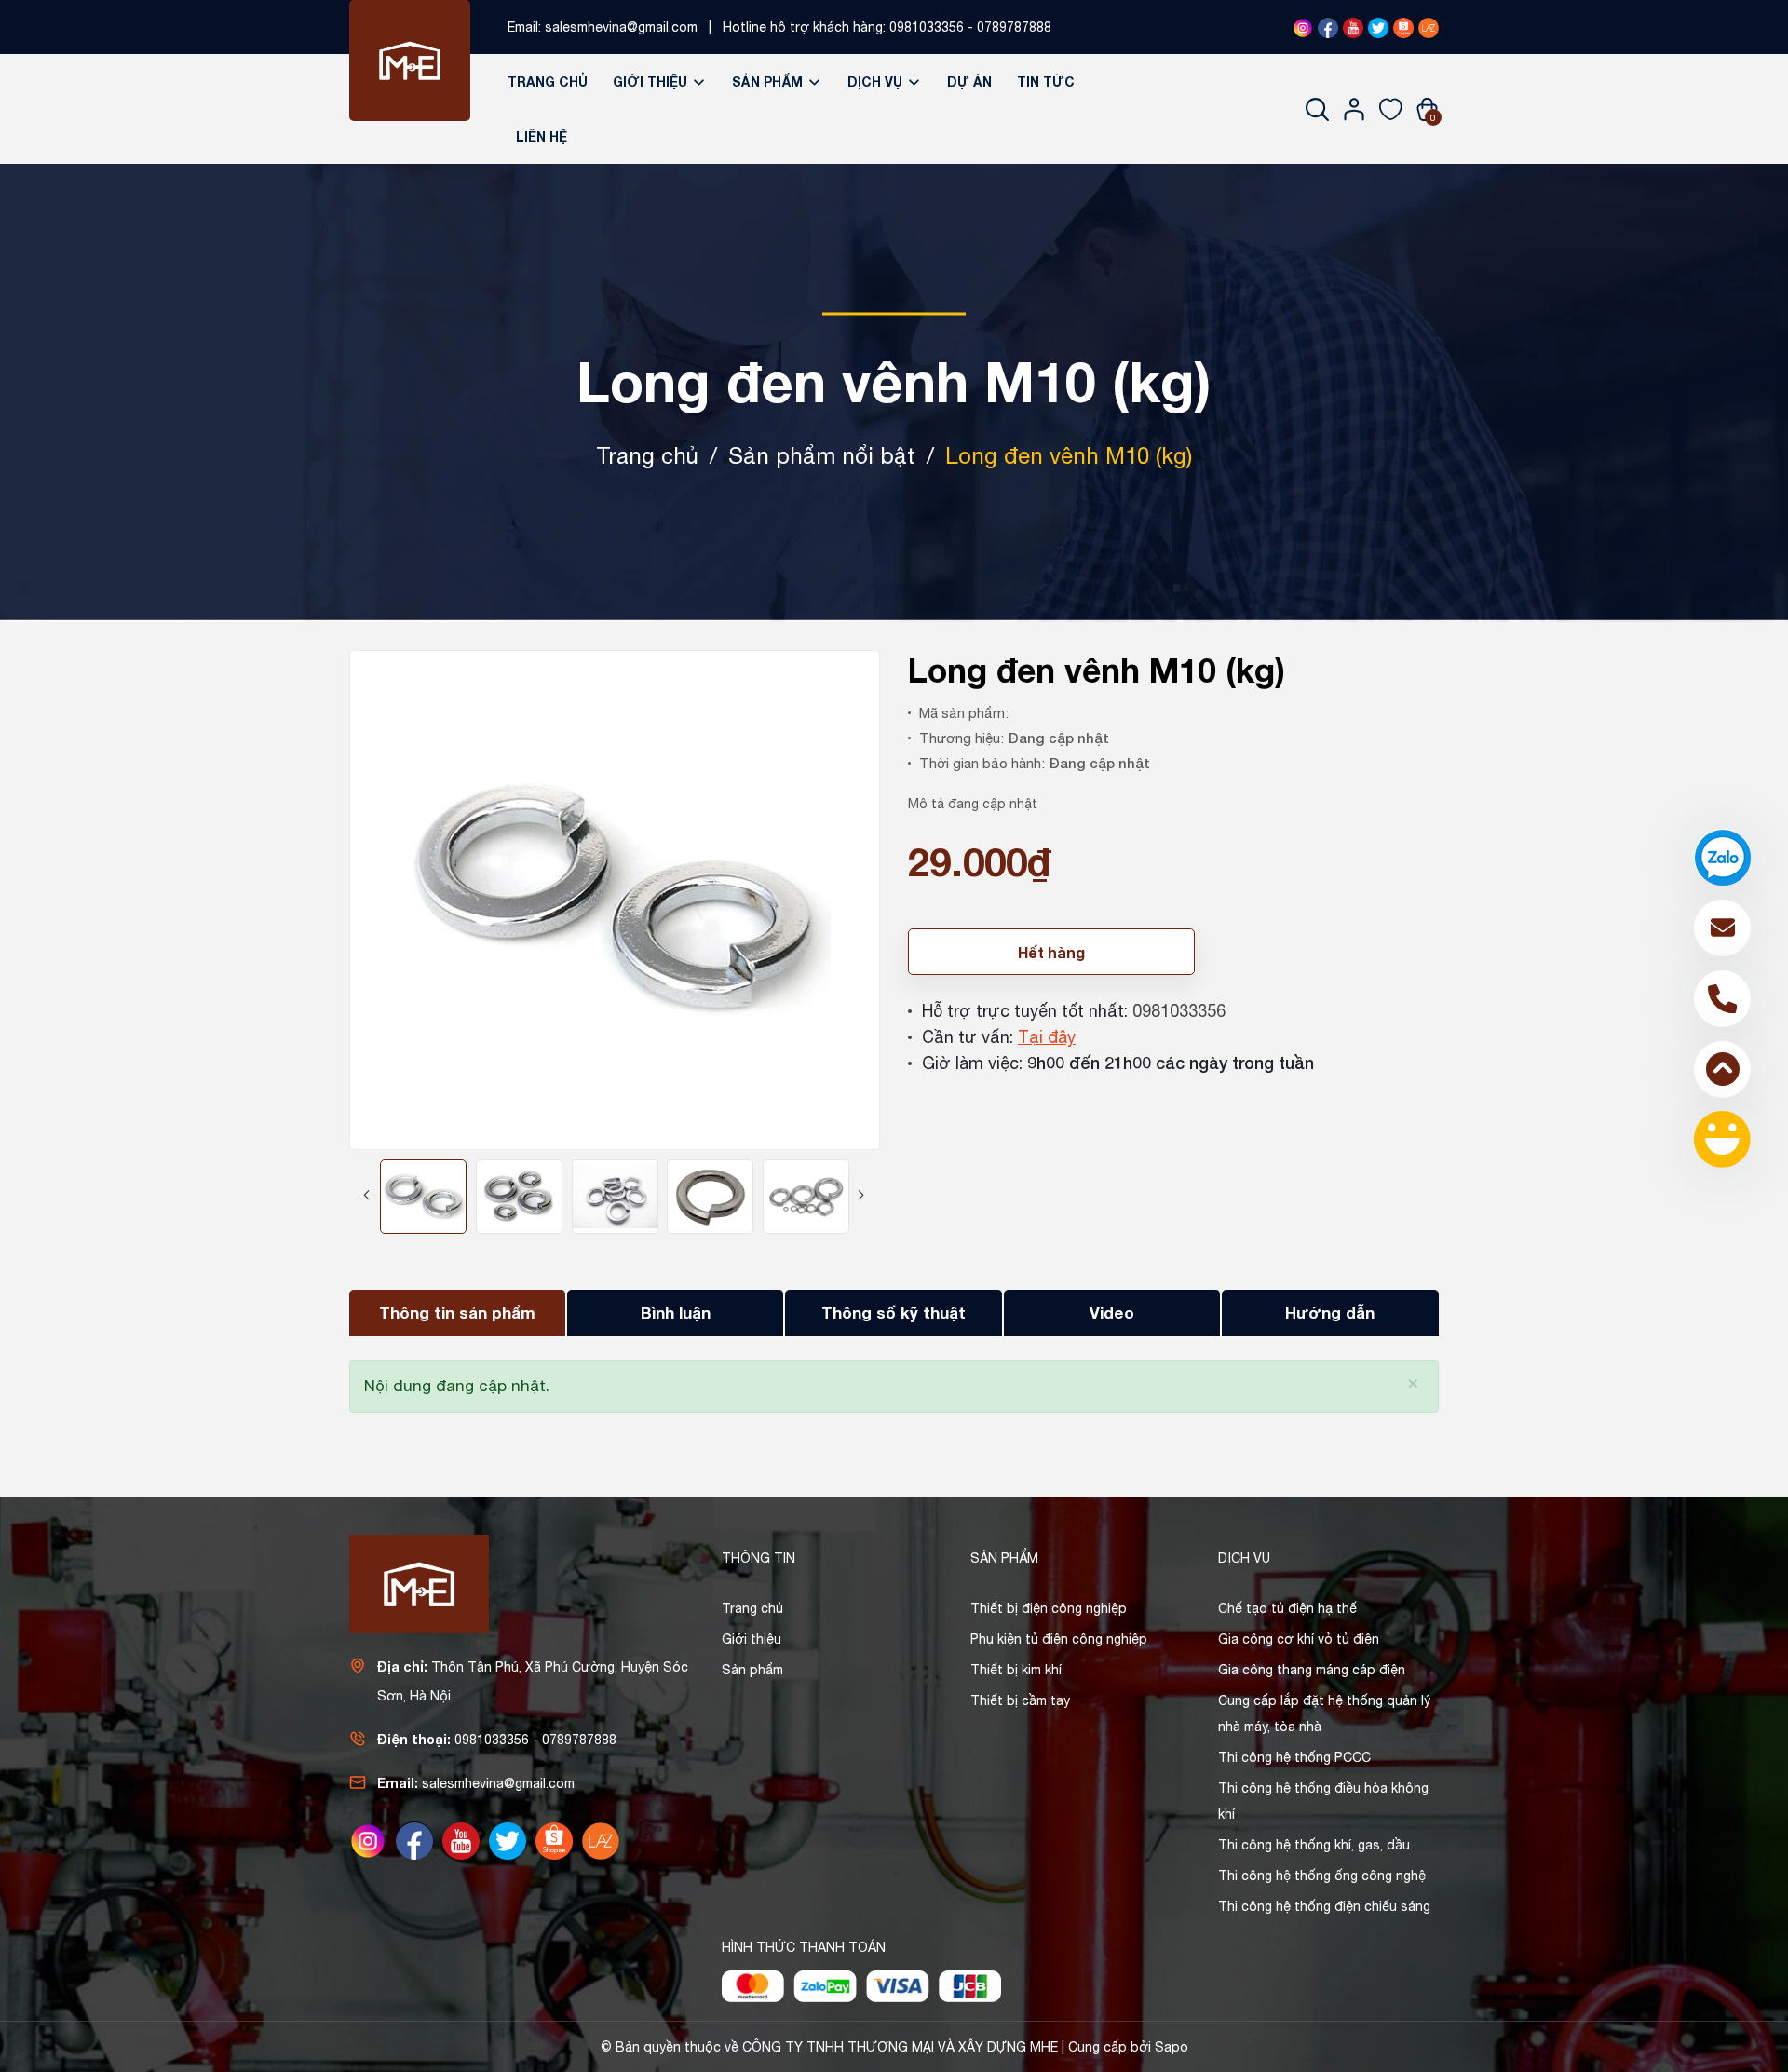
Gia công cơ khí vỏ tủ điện (1299, 1639)
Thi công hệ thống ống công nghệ (1322, 1876)
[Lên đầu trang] (1722, 1070)
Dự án (969, 81)
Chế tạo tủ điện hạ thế (1287, 1608)
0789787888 (1014, 27)
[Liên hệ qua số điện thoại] (1722, 999)
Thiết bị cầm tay (1020, 1700)
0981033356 (927, 27)
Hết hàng (1051, 952)
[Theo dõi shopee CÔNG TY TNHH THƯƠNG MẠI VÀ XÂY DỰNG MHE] (1403, 27)
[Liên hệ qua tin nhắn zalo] (1722, 857)
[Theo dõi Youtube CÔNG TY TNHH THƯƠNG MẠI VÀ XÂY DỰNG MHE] (1353, 27)
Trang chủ (548, 81)
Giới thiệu (652, 81)
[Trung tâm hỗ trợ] (1722, 1139)
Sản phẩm (769, 81)
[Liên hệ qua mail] (1722, 928)
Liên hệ (542, 136)
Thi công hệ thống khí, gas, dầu (1314, 1845)
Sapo (1172, 2047)
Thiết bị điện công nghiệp (1049, 1608)
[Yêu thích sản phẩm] (1391, 109)
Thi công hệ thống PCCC (1294, 1757)
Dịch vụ (877, 81)
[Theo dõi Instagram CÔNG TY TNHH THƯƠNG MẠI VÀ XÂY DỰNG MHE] (1303, 27)
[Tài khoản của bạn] (1355, 109)
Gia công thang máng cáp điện (1312, 1670)
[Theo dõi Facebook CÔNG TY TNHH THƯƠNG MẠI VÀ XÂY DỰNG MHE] (1328, 27)
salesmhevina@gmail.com (621, 27)
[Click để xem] (615, 900)
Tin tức (1046, 81)
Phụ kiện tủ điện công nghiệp (1059, 1639)
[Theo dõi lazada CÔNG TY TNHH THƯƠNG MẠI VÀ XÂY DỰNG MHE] (1429, 27)
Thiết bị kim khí (1016, 1670)
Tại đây (1047, 1037)
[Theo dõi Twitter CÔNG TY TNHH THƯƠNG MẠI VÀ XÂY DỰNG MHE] (1378, 27)
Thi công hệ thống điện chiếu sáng (1324, 1906)
